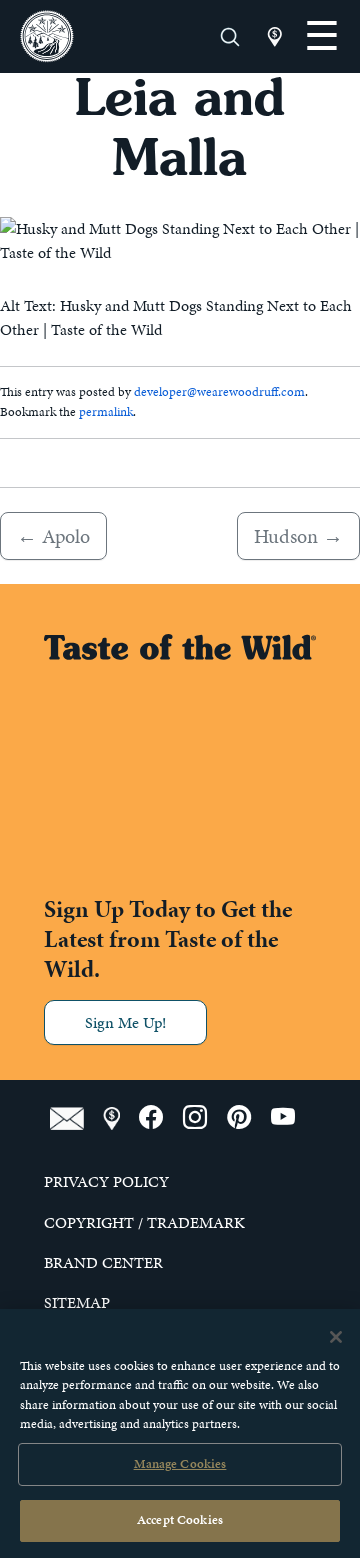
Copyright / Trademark (144, 1223)
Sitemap (77, 1303)
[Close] (336, 1337)
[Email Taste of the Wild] (76, 1118)
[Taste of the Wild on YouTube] (290, 1118)
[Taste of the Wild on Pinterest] (249, 1118)
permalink (106, 412)
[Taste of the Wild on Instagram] (205, 1118)
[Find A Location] (121, 1118)
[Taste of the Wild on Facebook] (161, 1118)
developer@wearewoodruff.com (219, 392)
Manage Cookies (180, 1464)
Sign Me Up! (125, 1022)
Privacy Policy (106, 1182)
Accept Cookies (180, 1520)
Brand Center (103, 1263)
